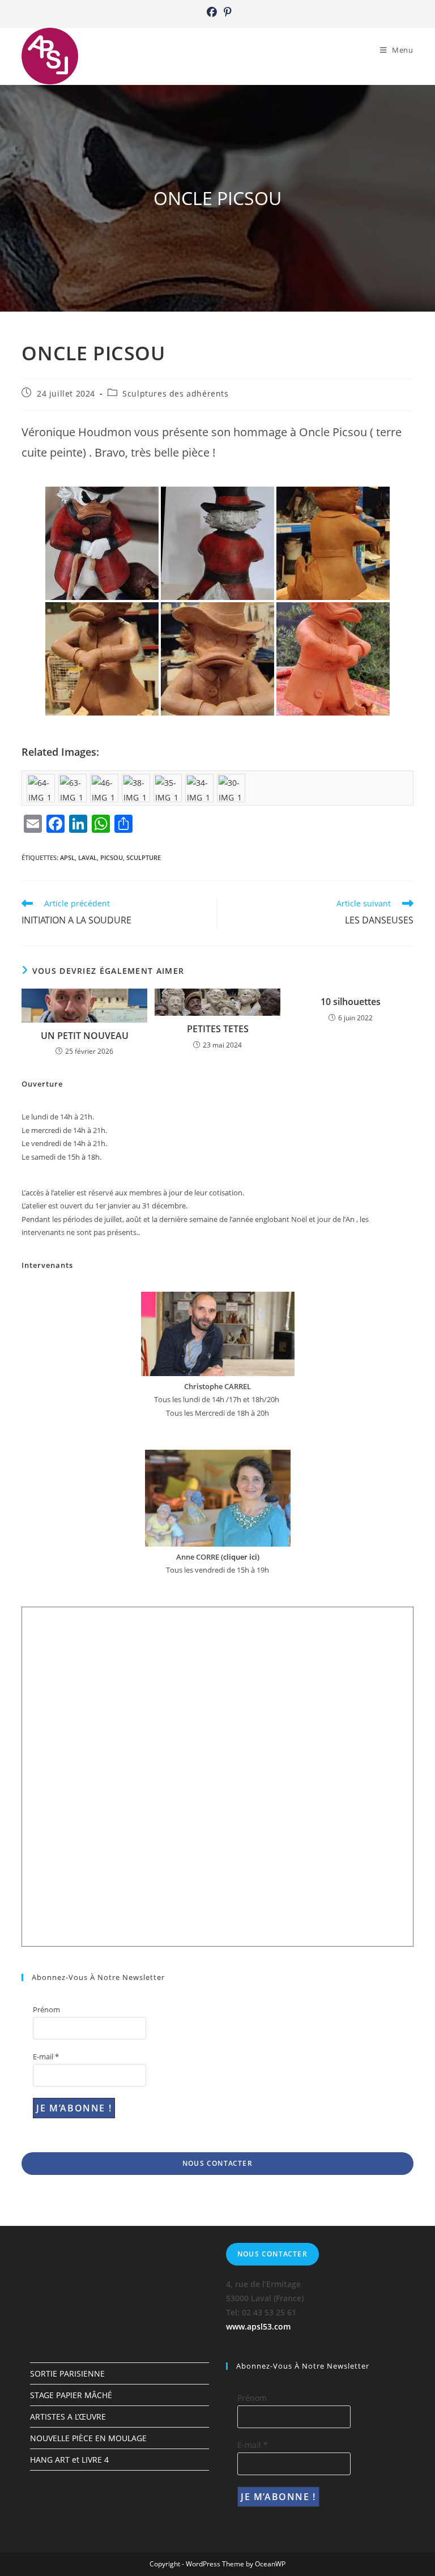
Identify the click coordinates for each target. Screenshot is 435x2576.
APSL (67, 857)
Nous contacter (217, 2163)
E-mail (46, 2056)
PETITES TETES (218, 1029)
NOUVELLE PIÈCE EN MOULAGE (88, 2438)
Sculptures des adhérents (175, 393)
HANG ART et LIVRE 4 (69, 2460)
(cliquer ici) (239, 1557)
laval (88, 857)
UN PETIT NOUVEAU (85, 1036)
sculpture (144, 857)
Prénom (46, 2009)
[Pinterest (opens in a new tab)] (226, 12)
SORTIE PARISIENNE (67, 2373)
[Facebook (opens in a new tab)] (212, 12)
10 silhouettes (351, 1002)
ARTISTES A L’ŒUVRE (68, 2417)
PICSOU (112, 857)
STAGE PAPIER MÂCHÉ (71, 2395)
